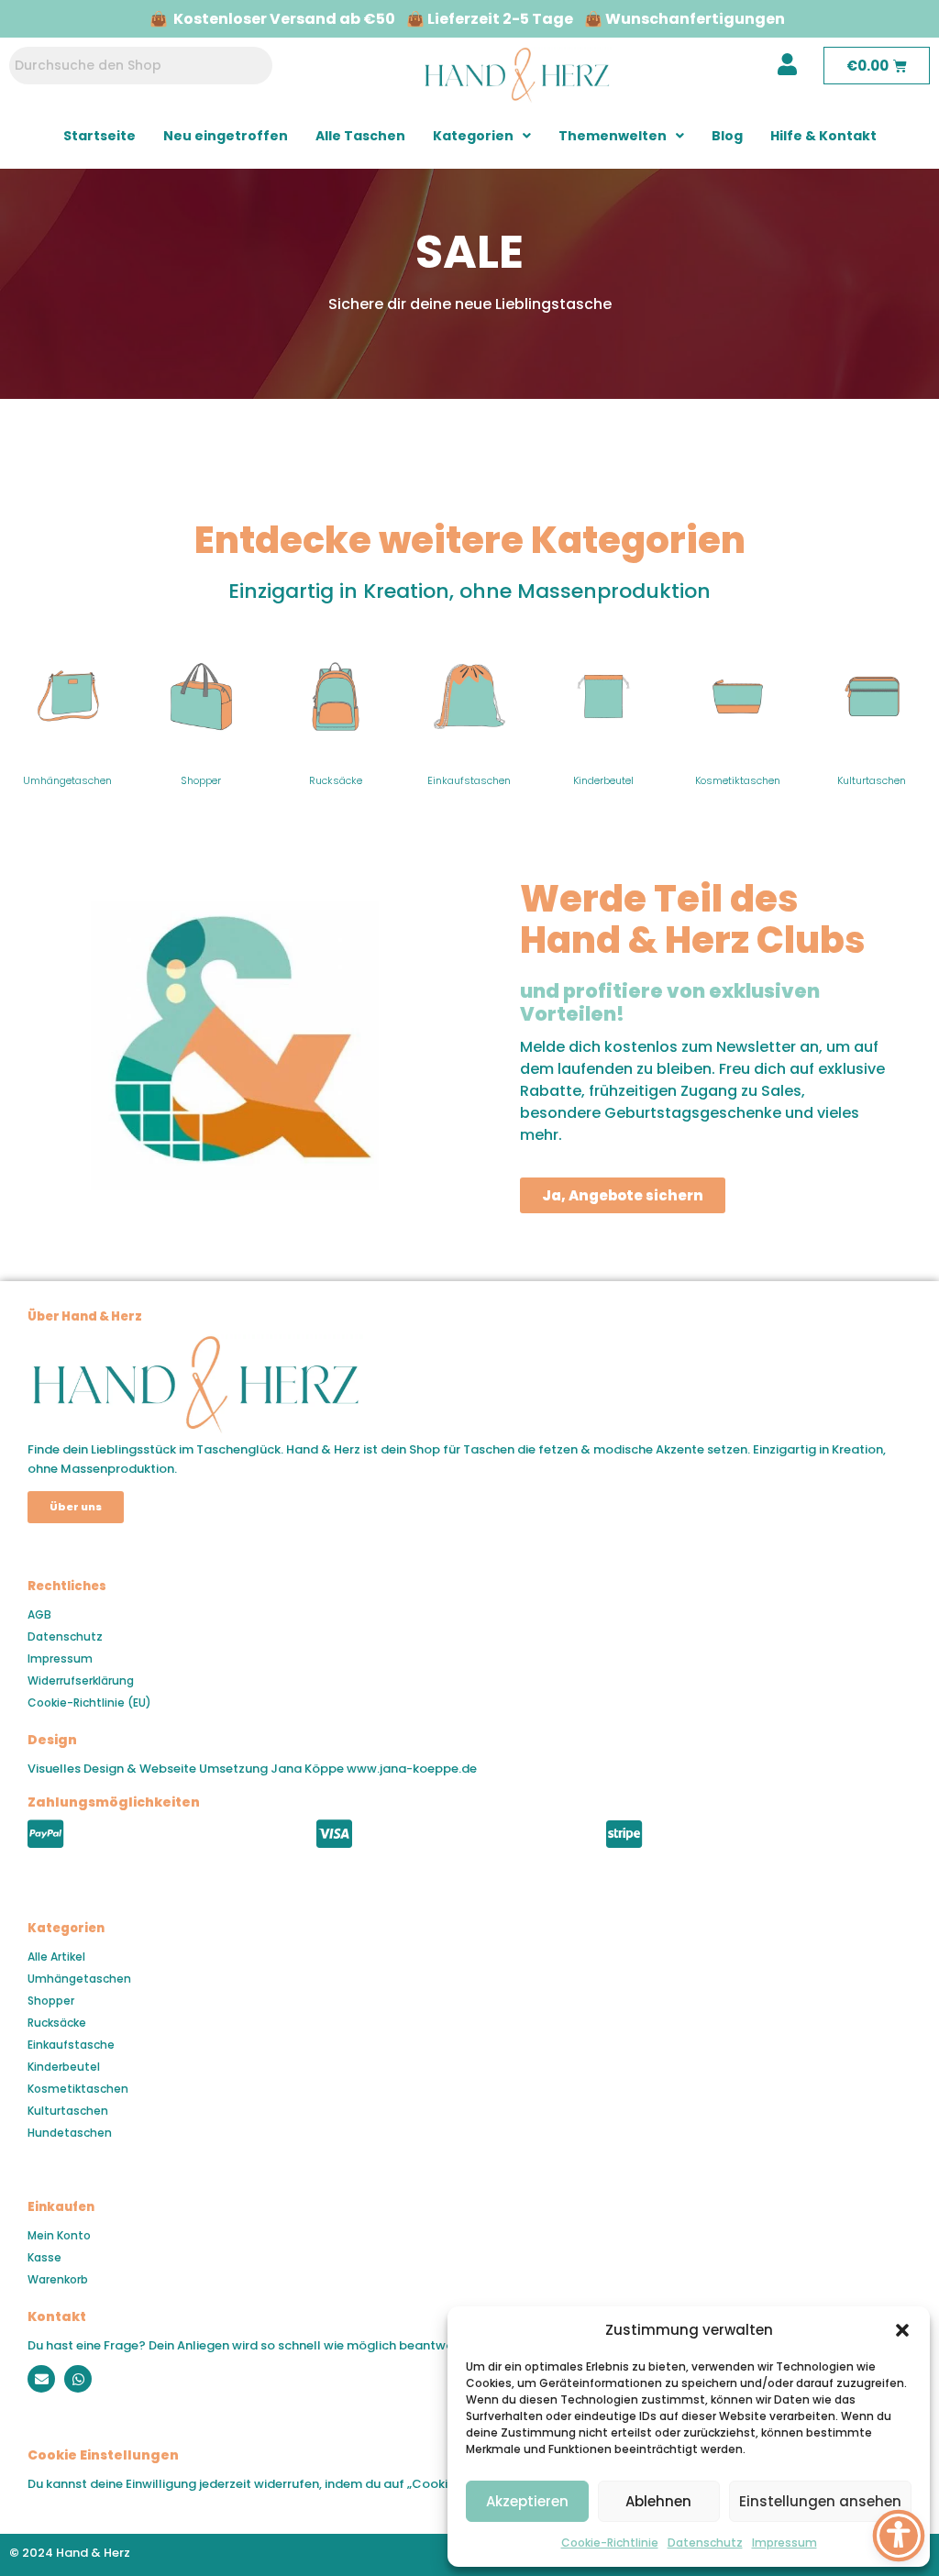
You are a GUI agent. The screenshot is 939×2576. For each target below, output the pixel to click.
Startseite (99, 136)
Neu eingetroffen (226, 136)
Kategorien (473, 136)
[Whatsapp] (78, 2379)
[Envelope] (41, 2379)
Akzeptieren (527, 2501)
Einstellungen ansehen (820, 2501)
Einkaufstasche (71, 2045)
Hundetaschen (70, 2133)
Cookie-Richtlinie (610, 2543)
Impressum (784, 2543)
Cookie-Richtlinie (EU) (89, 1703)
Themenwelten (613, 136)
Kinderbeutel (603, 780)
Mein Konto (59, 2235)
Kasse (44, 2257)
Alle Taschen (360, 136)
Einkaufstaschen (469, 780)
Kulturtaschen (872, 780)
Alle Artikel (56, 1957)
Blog (727, 136)
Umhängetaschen (67, 780)
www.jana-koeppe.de (412, 1769)
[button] (902, 2330)
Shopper (201, 780)
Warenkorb (58, 2279)
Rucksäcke (336, 780)
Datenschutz (705, 2543)
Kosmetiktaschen (738, 780)
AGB (39, 1614)
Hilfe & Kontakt (823, 136)
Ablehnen (658, 2501)
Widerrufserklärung (81, 1680)
